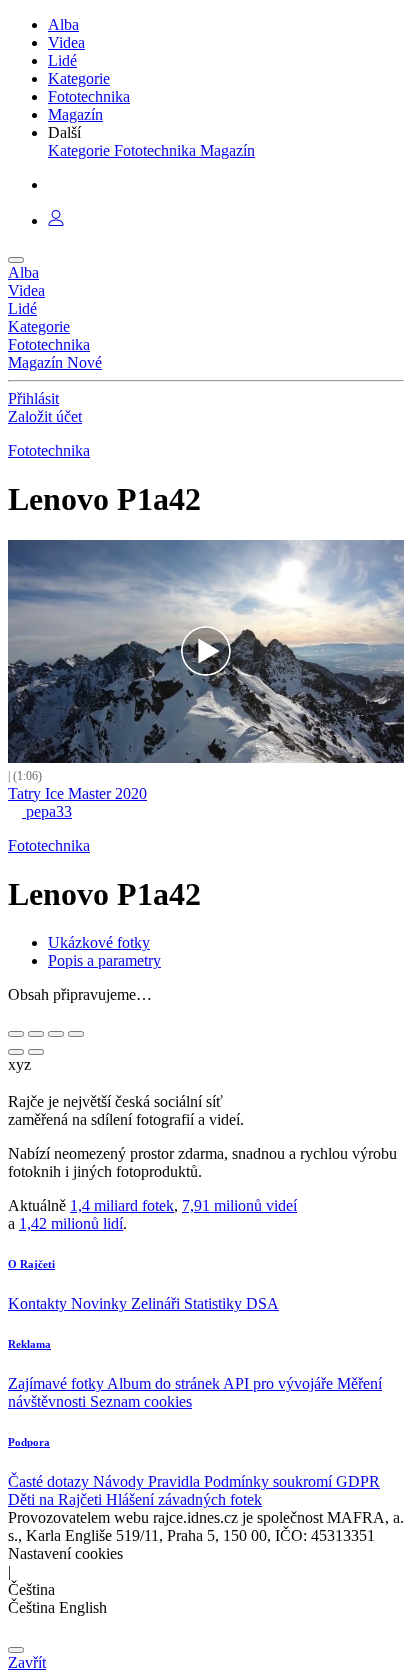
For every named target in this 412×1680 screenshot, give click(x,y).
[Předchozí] (16, 1052)
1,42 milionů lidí (71, 1223)
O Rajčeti (31, 1264)
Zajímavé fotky (57, 1383)
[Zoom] (76, 1034)
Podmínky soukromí (270, 1481)
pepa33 (47, 811)
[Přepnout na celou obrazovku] (56, 1034)
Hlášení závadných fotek (184, 1499)
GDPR (358, 1481)
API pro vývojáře (280, 1383)
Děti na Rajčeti (57, 1499)
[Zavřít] (16, 1034)
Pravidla (176, 1481)
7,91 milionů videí (239, 1205)
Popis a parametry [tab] (104, 960)
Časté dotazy (50, 1481)
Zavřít (27, 1662)
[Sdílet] (36, 1034)
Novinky (101, 1303)
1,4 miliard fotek (122, 1205)
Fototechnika (49, 450)
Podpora (29, 1442)
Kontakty (39, 1303)
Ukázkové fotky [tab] (99, 942)
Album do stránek (165, 1383)
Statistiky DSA (231, 1303)
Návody (120, 1481)
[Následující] (36, 1052)
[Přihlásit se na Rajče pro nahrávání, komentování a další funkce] (56, 220)
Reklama (29, 1344)
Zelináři (157, 1303)
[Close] (16, 1650)
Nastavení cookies (65, 1553)
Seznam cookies (141, 1401)
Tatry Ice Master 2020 (77, 793)
